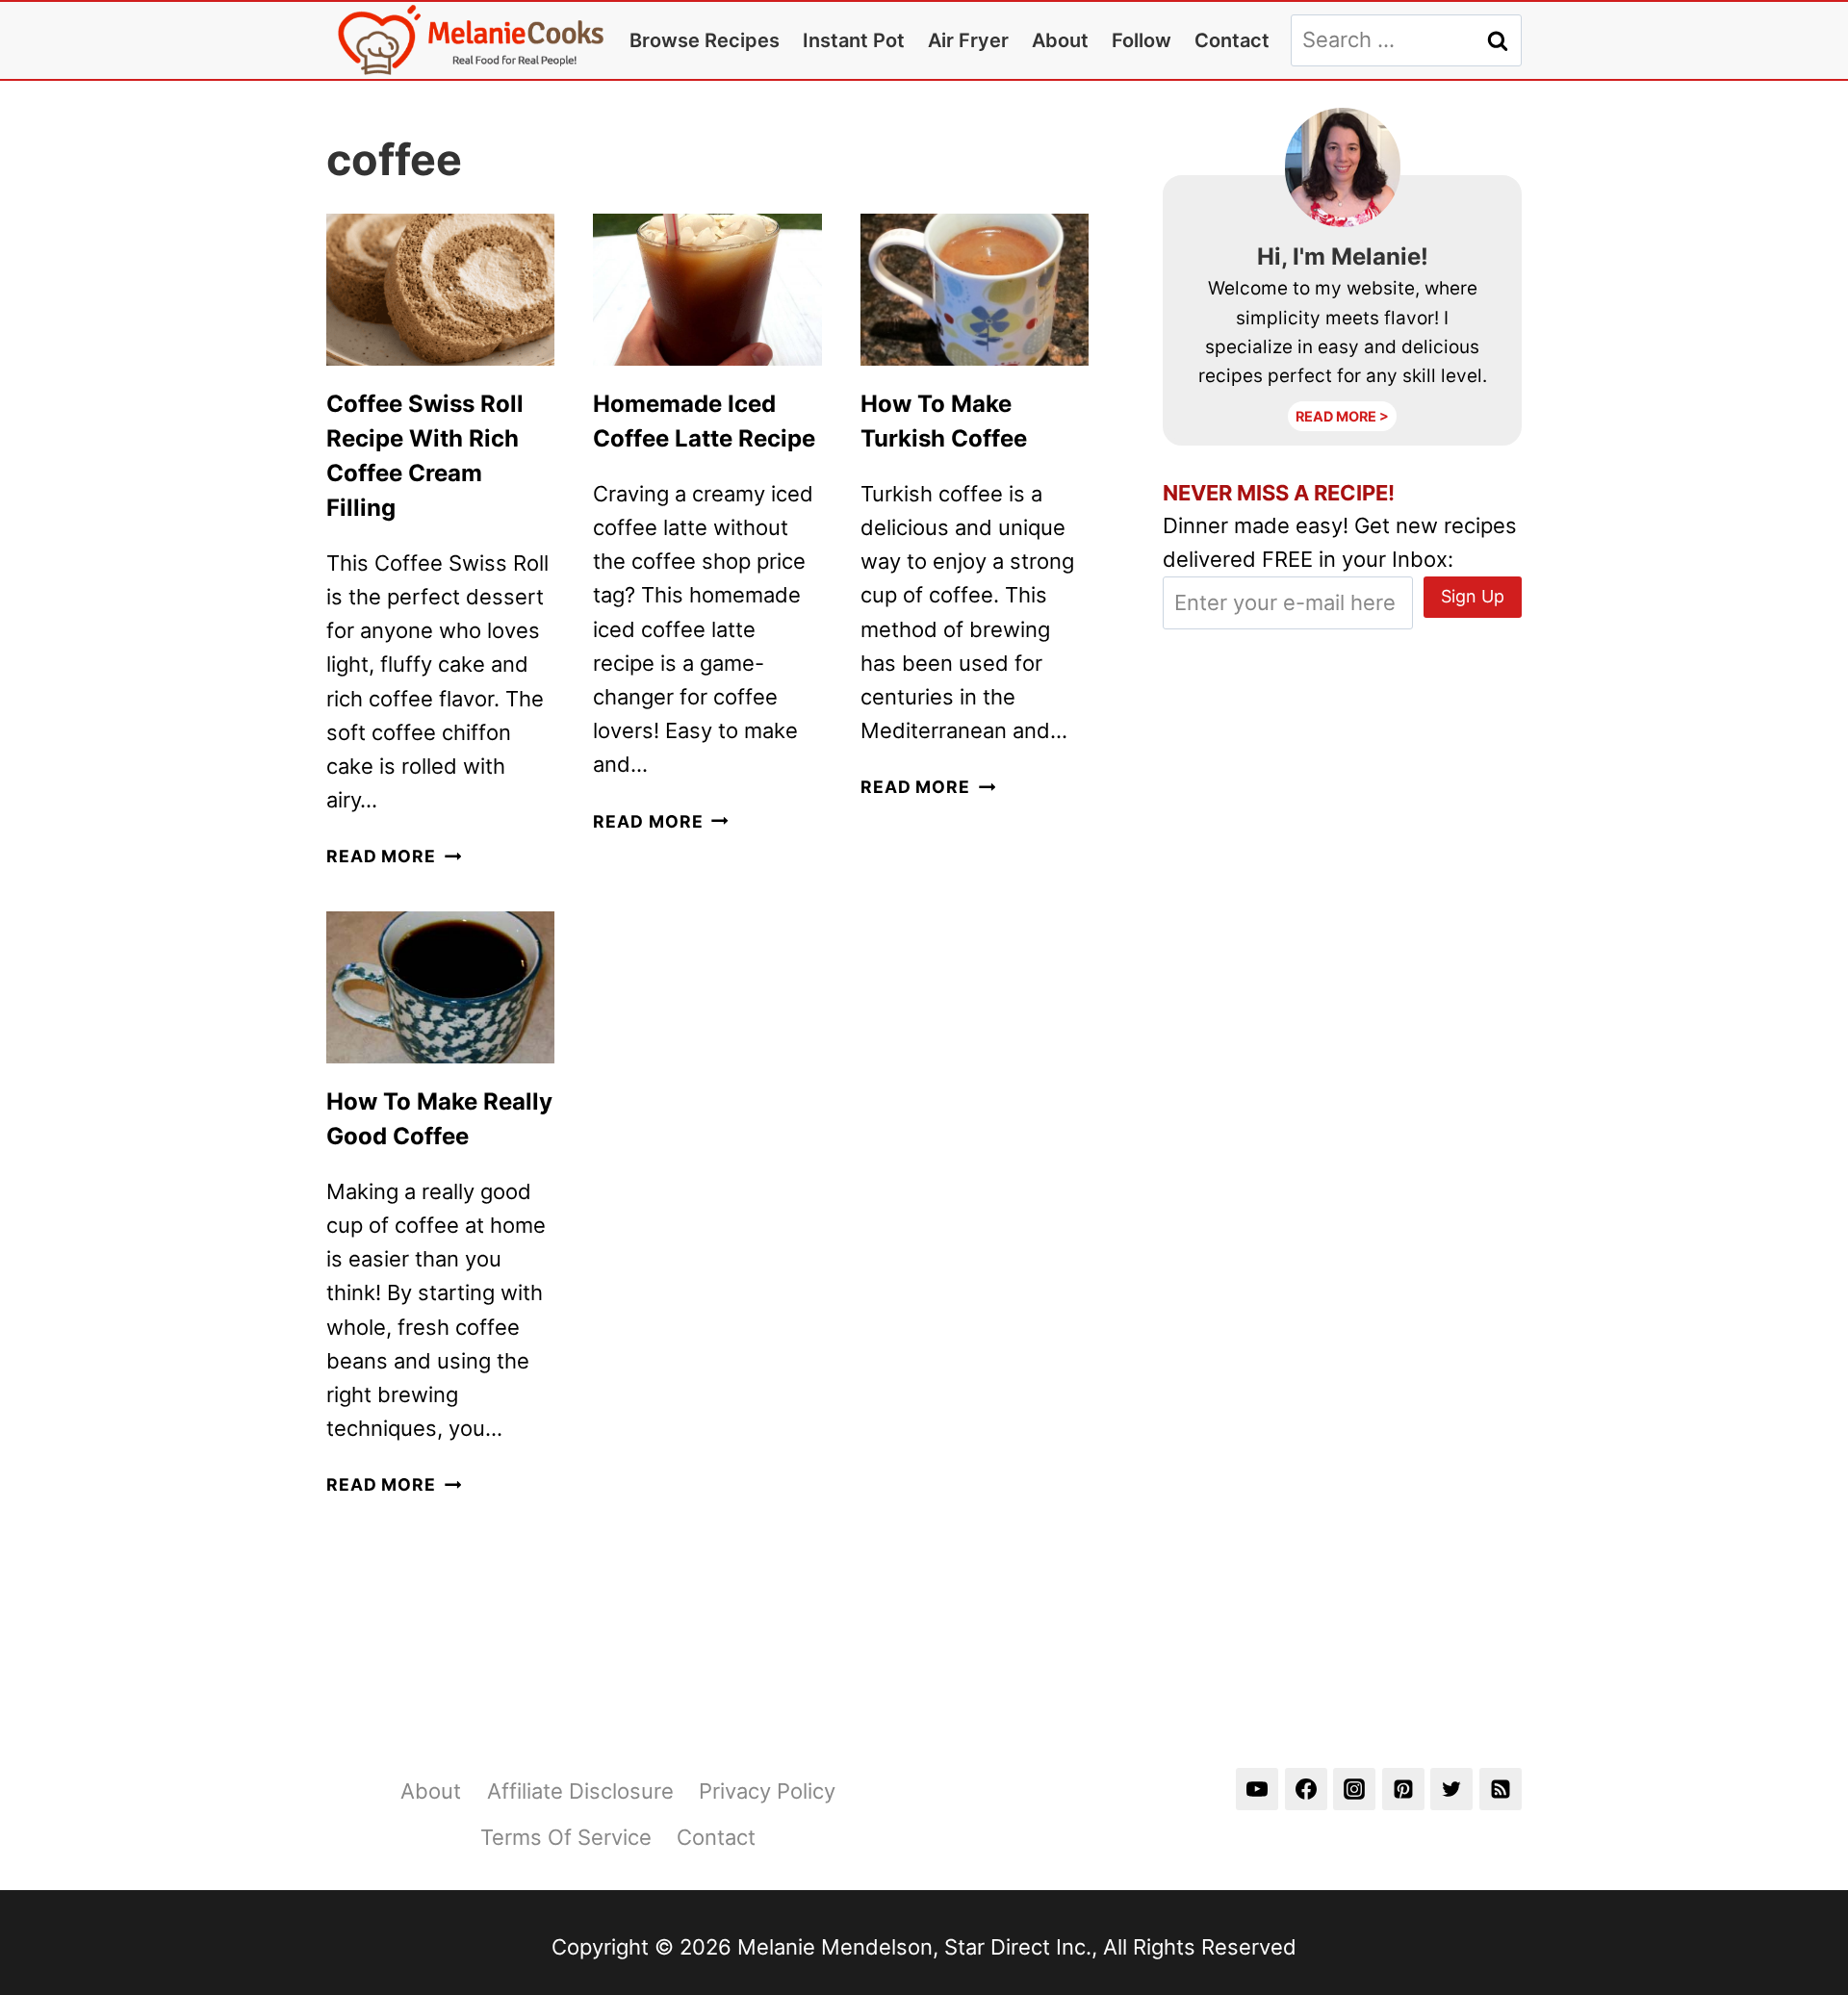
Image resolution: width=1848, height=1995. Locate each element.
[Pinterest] (1403, 1789)
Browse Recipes (705, 40)
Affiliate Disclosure (580, 1791)
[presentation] (440, 290)
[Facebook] (1306, 1789)
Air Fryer (968, 40)
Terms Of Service (566, 1837)
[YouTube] (1257, 1789)
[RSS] (1501, 1789)
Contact (1232, 40)
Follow (1142, 40)
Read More (394, 856)
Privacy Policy (767, 1791)
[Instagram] (1354, 1789)
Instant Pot (854, 40)
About (1060, 40)
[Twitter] (1451, 1789)
